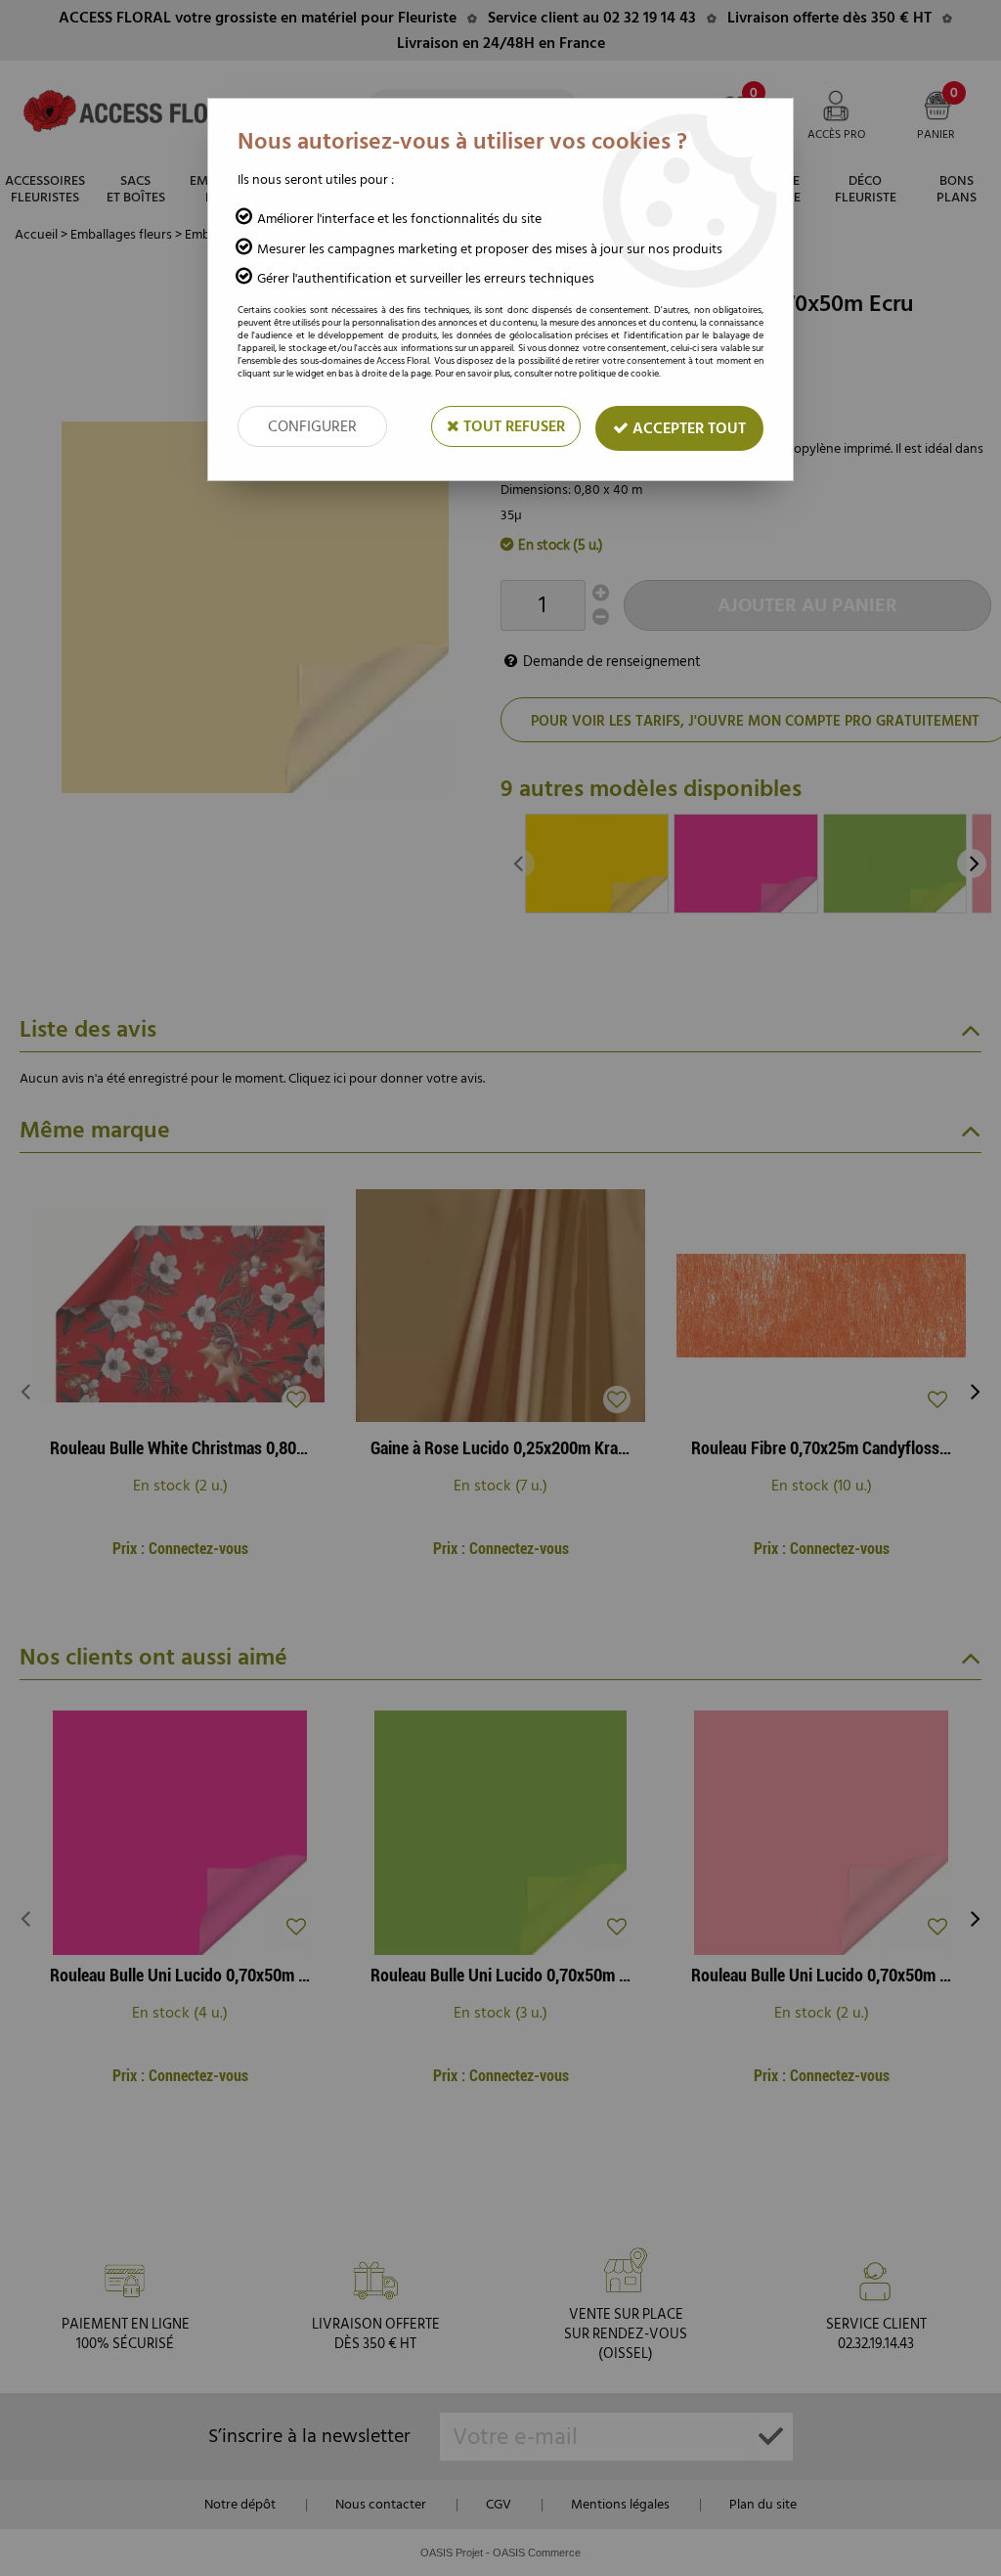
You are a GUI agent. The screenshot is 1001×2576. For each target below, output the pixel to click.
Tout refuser (512, 426)
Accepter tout (687, 428)
